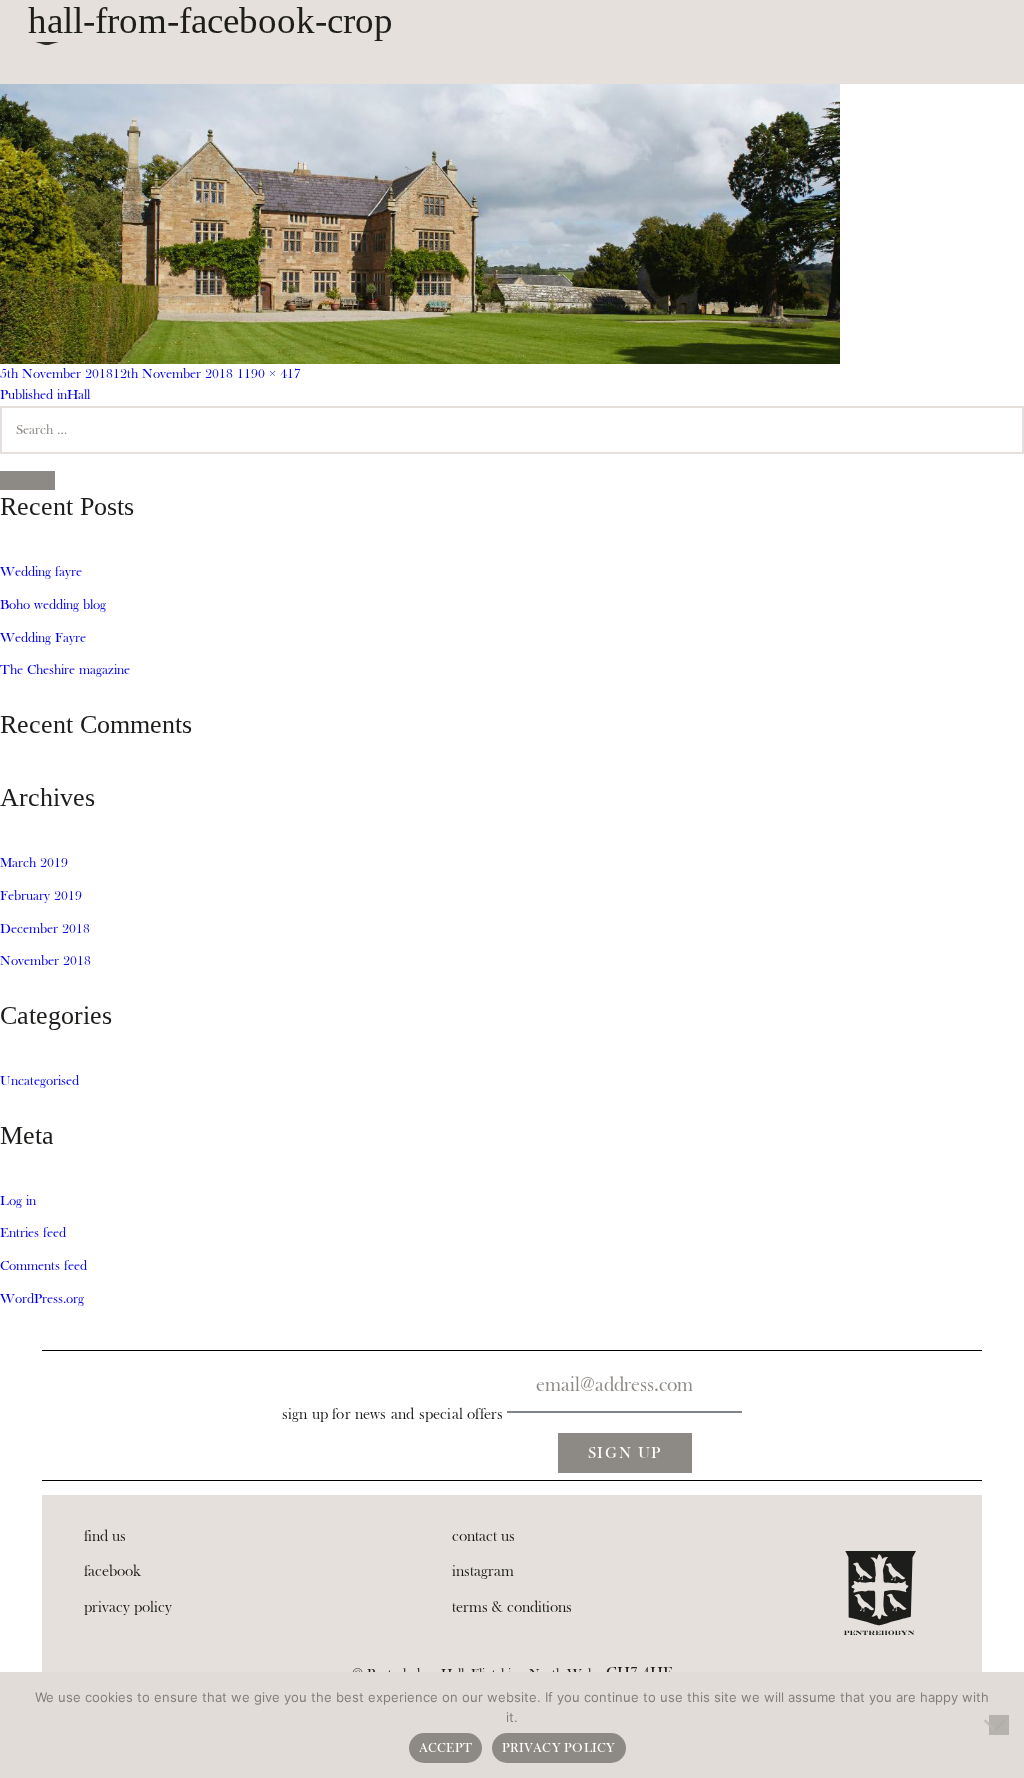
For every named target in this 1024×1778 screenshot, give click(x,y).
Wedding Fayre (43, 638)
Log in (18, 1201)
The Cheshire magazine (65, 670)
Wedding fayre (41, 572)
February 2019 (41, 896)
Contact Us (483, 1536)
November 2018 (45, 961)
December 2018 (45, 929)
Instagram (483, 1571)
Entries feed (33, 1233)
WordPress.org (42, 1299)
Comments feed (43, 1266)
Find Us (105, 1536)
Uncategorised (39, 1081)
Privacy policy (559, 1748)
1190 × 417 (269, 374)
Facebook (112, 1571)
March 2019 (34, 863)
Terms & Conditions (512, 1607)
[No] (999, 1725)
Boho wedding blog (53, 605)
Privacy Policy (128, 1607)
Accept (446, 1748)
